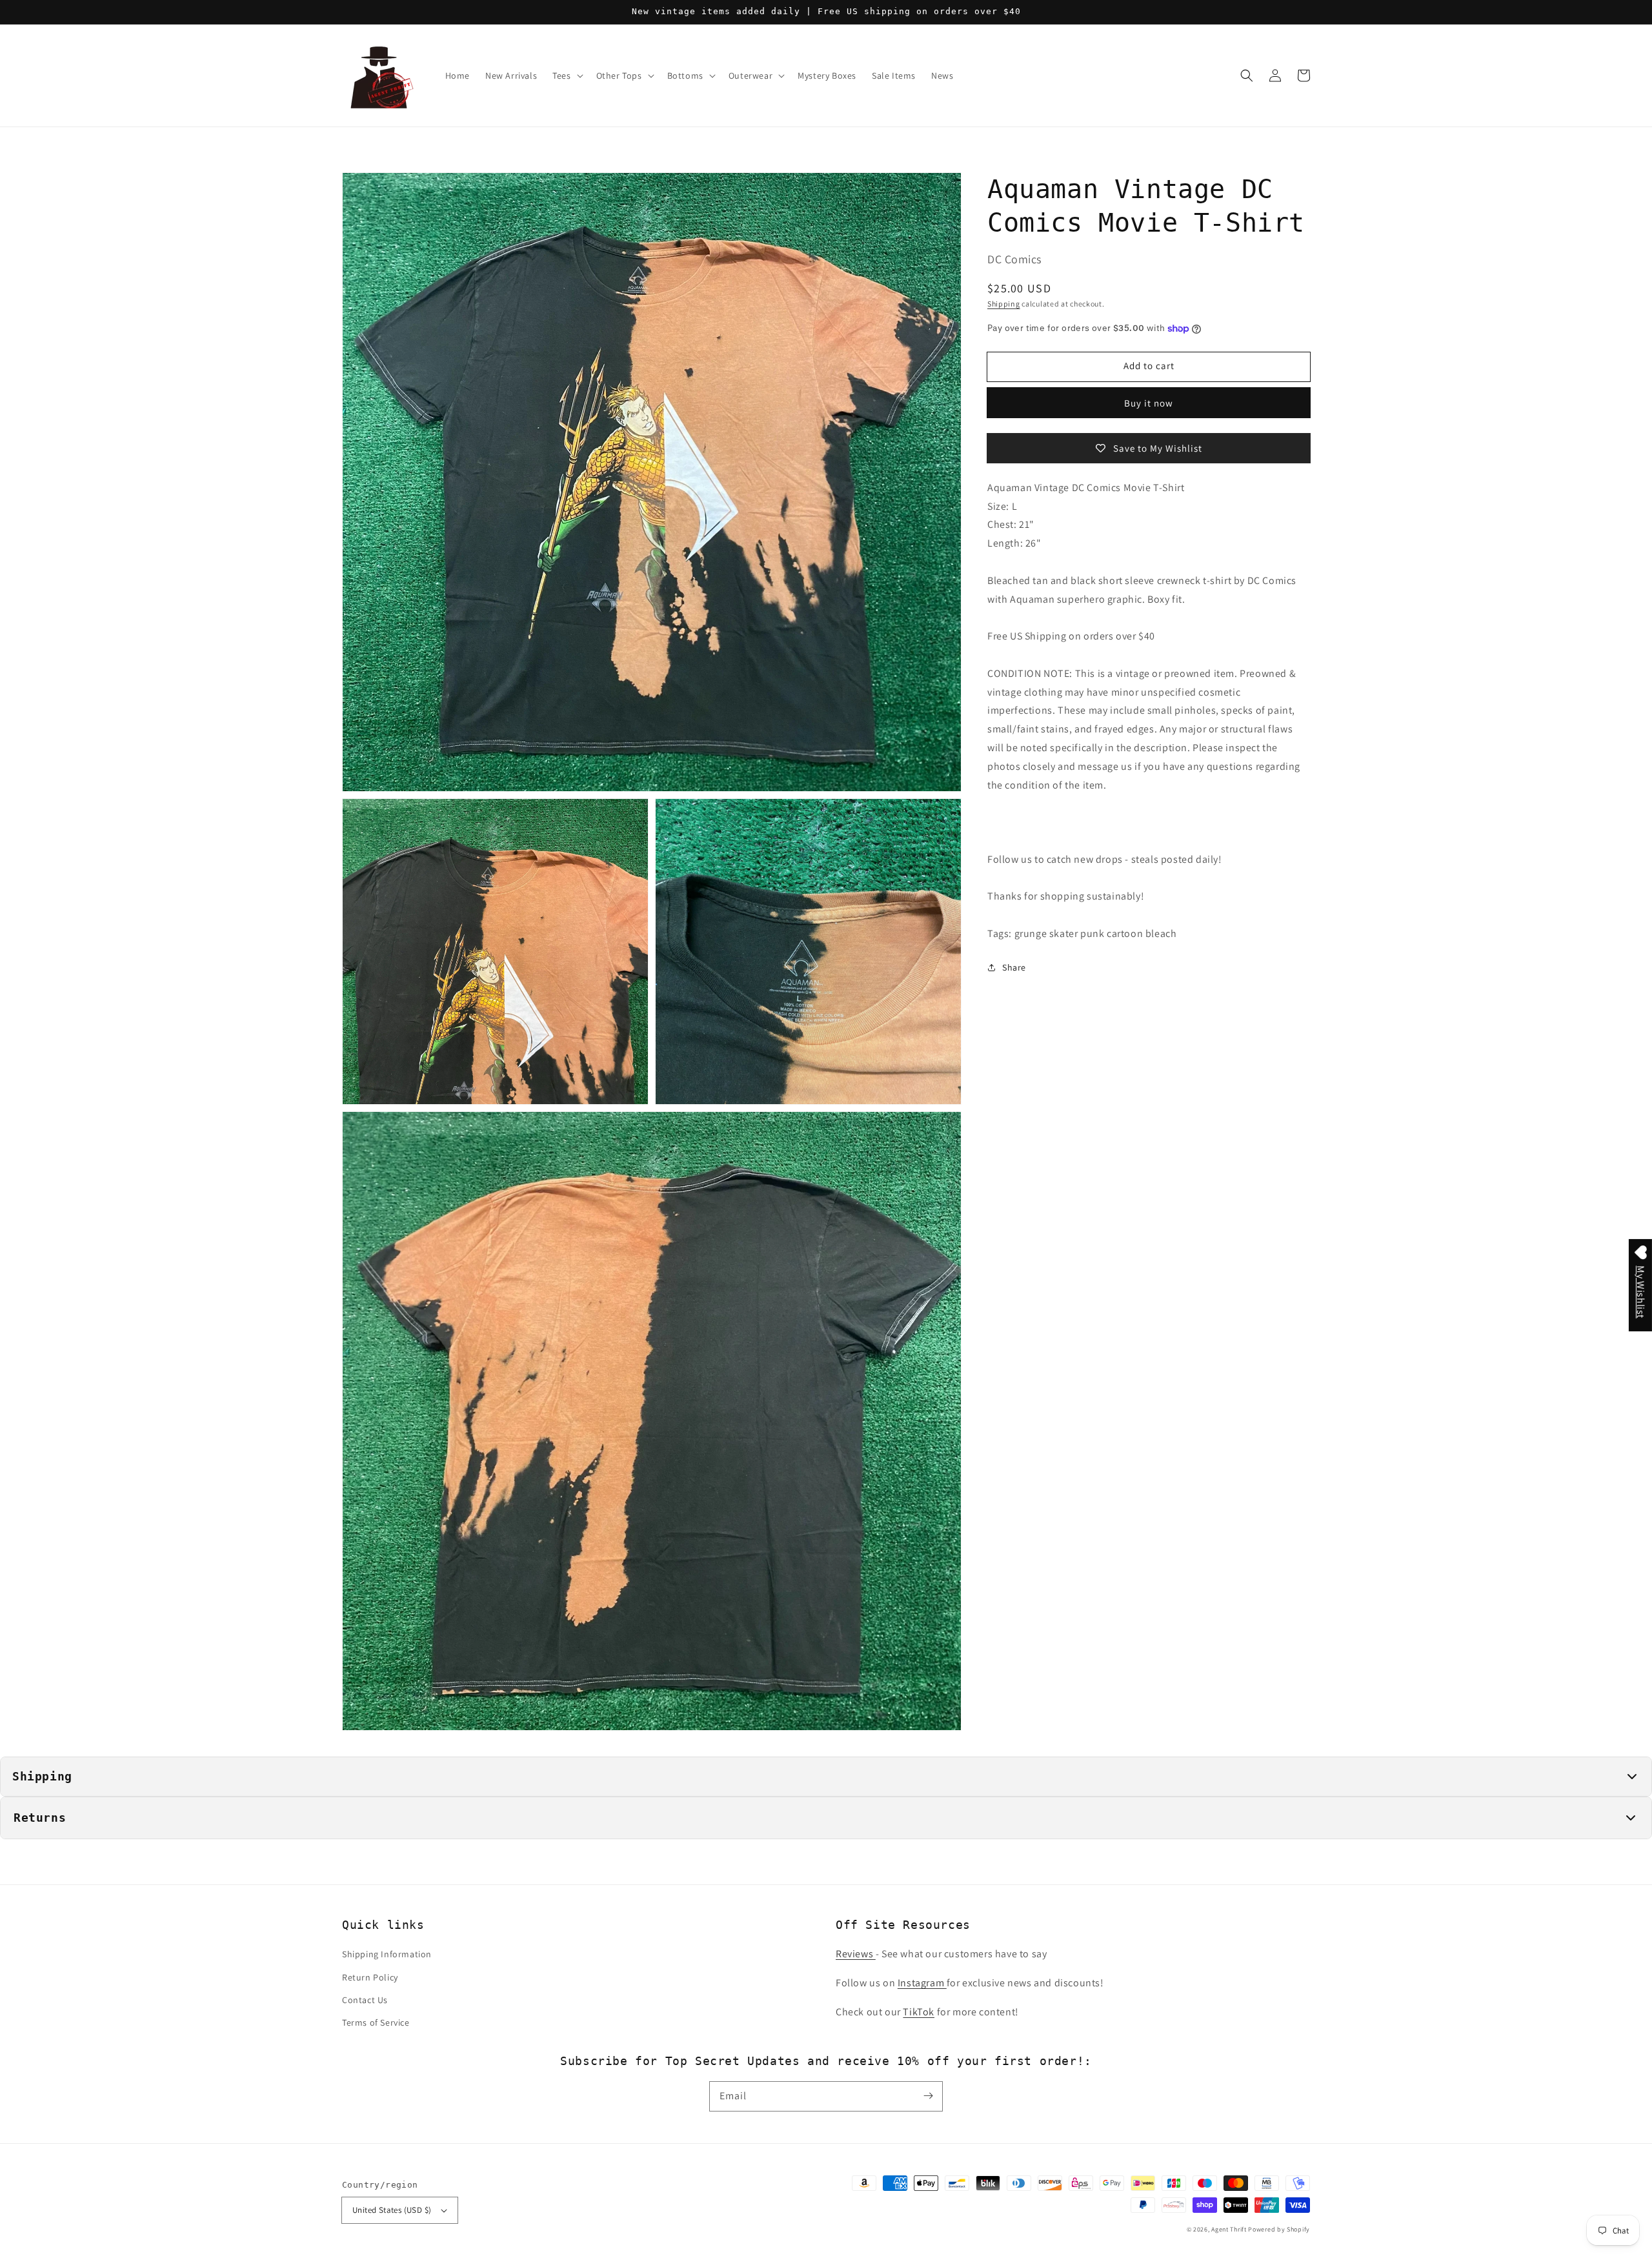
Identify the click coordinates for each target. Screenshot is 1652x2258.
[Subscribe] (928, 2096)
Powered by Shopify (1279, 2229)
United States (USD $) (392, 2210)
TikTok (919, 2012)
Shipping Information (387, 1954)
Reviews (856, 1954)
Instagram (922, 1983)
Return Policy (370, 1977)
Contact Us (365, 2000)
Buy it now (1149, 403)
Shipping (1004, 304)
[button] (1247, 76)
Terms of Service (376, 2022)
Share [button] (1014, 967)
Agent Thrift (1229, 2229)
